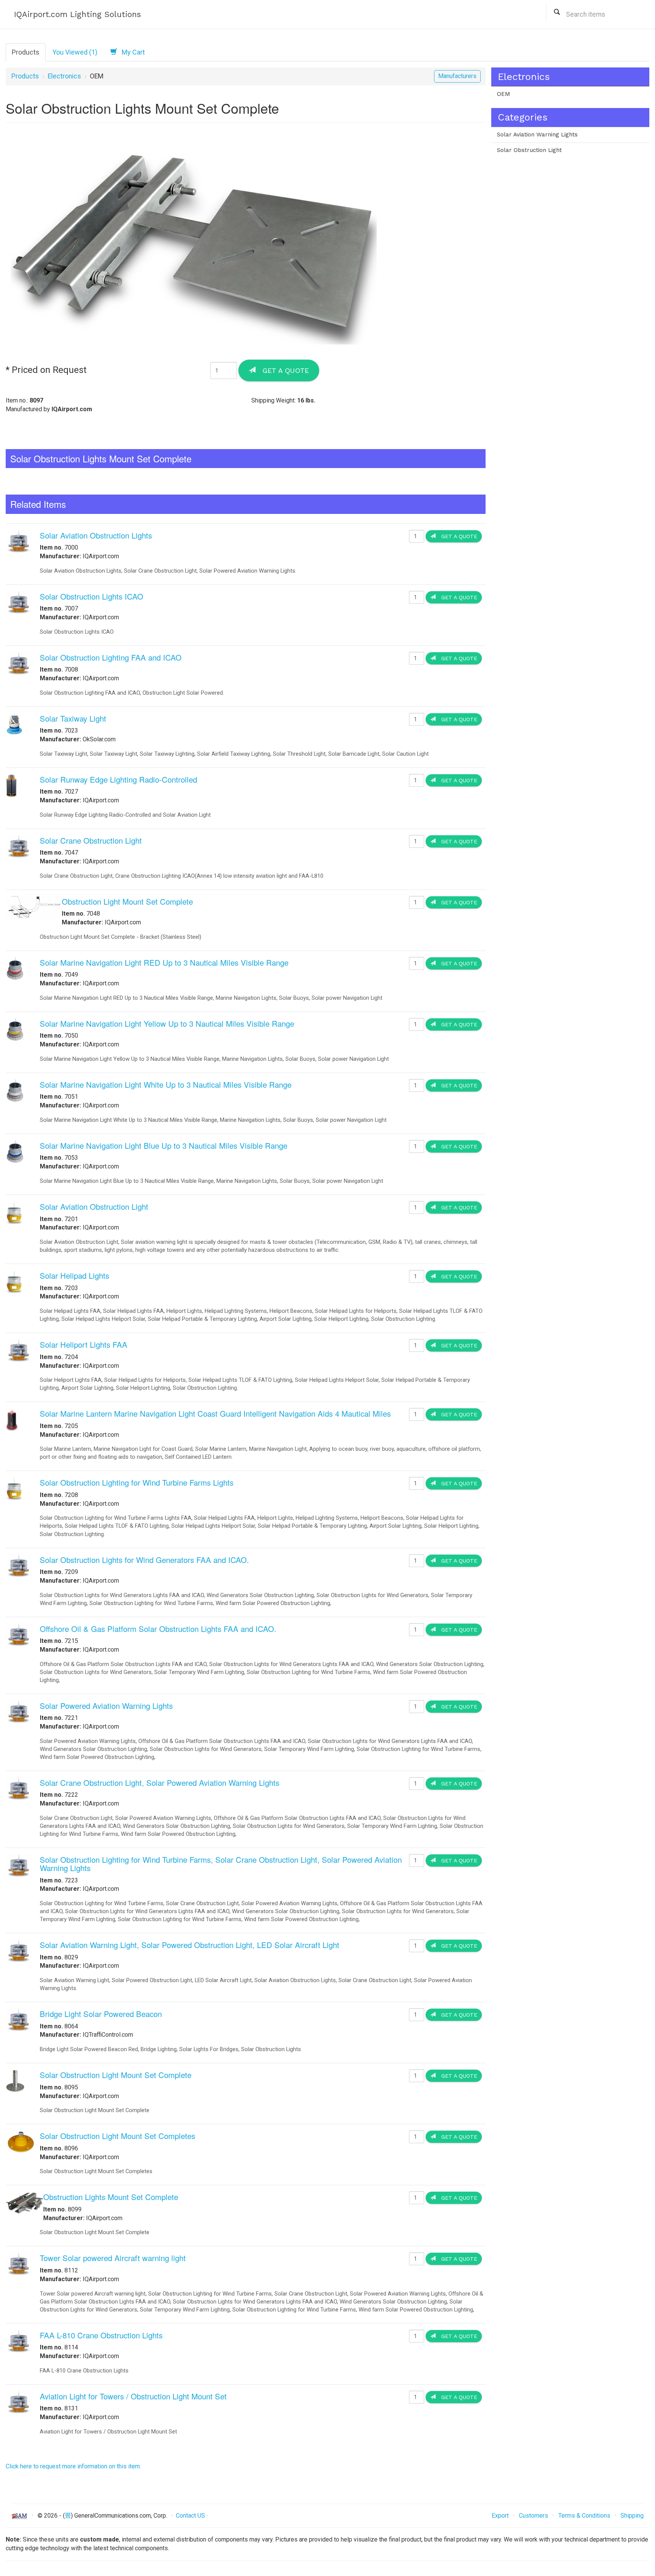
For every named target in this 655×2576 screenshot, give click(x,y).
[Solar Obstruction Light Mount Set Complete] (15, 2080)
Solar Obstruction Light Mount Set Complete (116, 2075)
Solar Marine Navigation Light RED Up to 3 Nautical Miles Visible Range (164, 962)
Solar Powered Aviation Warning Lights (106, 1706)
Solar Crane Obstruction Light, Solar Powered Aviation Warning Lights (160, 1783)
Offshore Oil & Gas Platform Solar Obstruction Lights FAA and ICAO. (158, 1629)
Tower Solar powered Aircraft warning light (113, 2258)
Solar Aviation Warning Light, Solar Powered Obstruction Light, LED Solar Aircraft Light (190, 1945)
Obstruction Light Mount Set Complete (127, 901)
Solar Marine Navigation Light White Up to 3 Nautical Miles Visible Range (166, 1084)
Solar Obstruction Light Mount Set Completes (118, 2136)
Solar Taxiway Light (73, 718)
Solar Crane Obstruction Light (91, 840)
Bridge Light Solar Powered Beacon (101, 2014)
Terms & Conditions (584, 2516)
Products (26, 52)
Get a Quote (282, 370)
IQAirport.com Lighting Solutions (78, 14)
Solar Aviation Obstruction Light (94, 1207)
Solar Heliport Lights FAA (84, 1344)
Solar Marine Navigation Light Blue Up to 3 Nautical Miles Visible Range (164, 1145)
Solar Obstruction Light (529, 150)
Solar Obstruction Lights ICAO (92, 596)
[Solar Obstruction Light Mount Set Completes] (21, 2141)
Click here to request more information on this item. (73, 2466)
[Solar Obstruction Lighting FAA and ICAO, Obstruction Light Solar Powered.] (19, 663)
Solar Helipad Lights (74, 1275)
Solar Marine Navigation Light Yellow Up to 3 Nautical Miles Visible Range (167, 1023)
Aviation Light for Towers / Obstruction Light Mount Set (133, 2396)
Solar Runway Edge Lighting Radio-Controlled (118, 779)
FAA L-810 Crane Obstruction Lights (101, 2335)
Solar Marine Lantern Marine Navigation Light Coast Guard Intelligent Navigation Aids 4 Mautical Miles (215, 1413)
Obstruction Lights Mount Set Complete (111, 2197)
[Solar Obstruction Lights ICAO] (19, 602)
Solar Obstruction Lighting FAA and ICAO (111, 657)
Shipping (632, 2516)
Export (500, 2516)
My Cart (131, 52)
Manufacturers (457, 76)
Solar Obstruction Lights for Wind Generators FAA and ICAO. (144, 1560)
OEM (504, 94)
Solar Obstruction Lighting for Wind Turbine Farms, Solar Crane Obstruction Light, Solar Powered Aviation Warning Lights (221, 1864)
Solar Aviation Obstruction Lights (96, 535)
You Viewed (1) (75, 52)
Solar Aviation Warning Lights (537, 135)
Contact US (190, 2516)
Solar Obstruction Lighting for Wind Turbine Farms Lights (137, 1482)
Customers (534, 2516)
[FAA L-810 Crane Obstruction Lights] (19, 2340)
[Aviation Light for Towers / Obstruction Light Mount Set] (19, 2401)
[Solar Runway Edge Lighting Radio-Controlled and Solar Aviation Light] (11, 785)
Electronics (64, 76)
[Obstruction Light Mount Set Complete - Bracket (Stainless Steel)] (34, 907)
